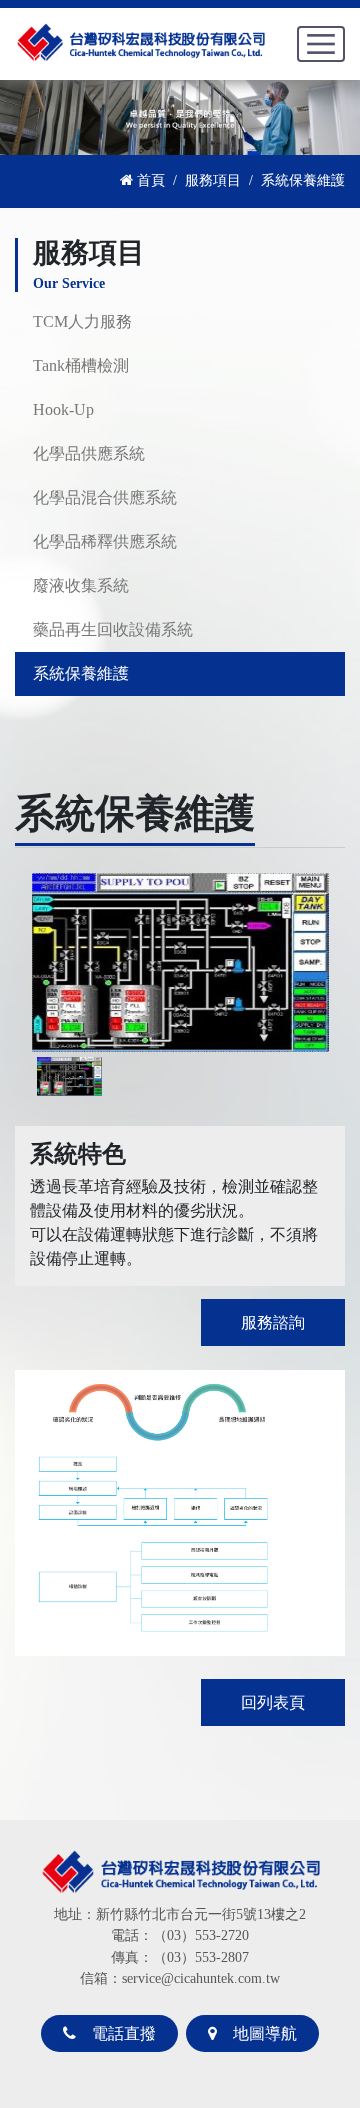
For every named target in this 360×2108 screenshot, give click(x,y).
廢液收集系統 (81, 585)
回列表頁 (273, 1702)
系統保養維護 (81, 673)
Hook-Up (63, 409)
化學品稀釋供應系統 (105, 541)
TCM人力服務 (82, 321)
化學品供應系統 (89, 453)
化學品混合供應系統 (105, 497)
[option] (180, 962)
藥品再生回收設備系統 (113, 629)
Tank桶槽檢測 (81, 365)
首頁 (149, 180)
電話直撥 (118, 2033)
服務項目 (213, 180)
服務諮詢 (273, 1322)
